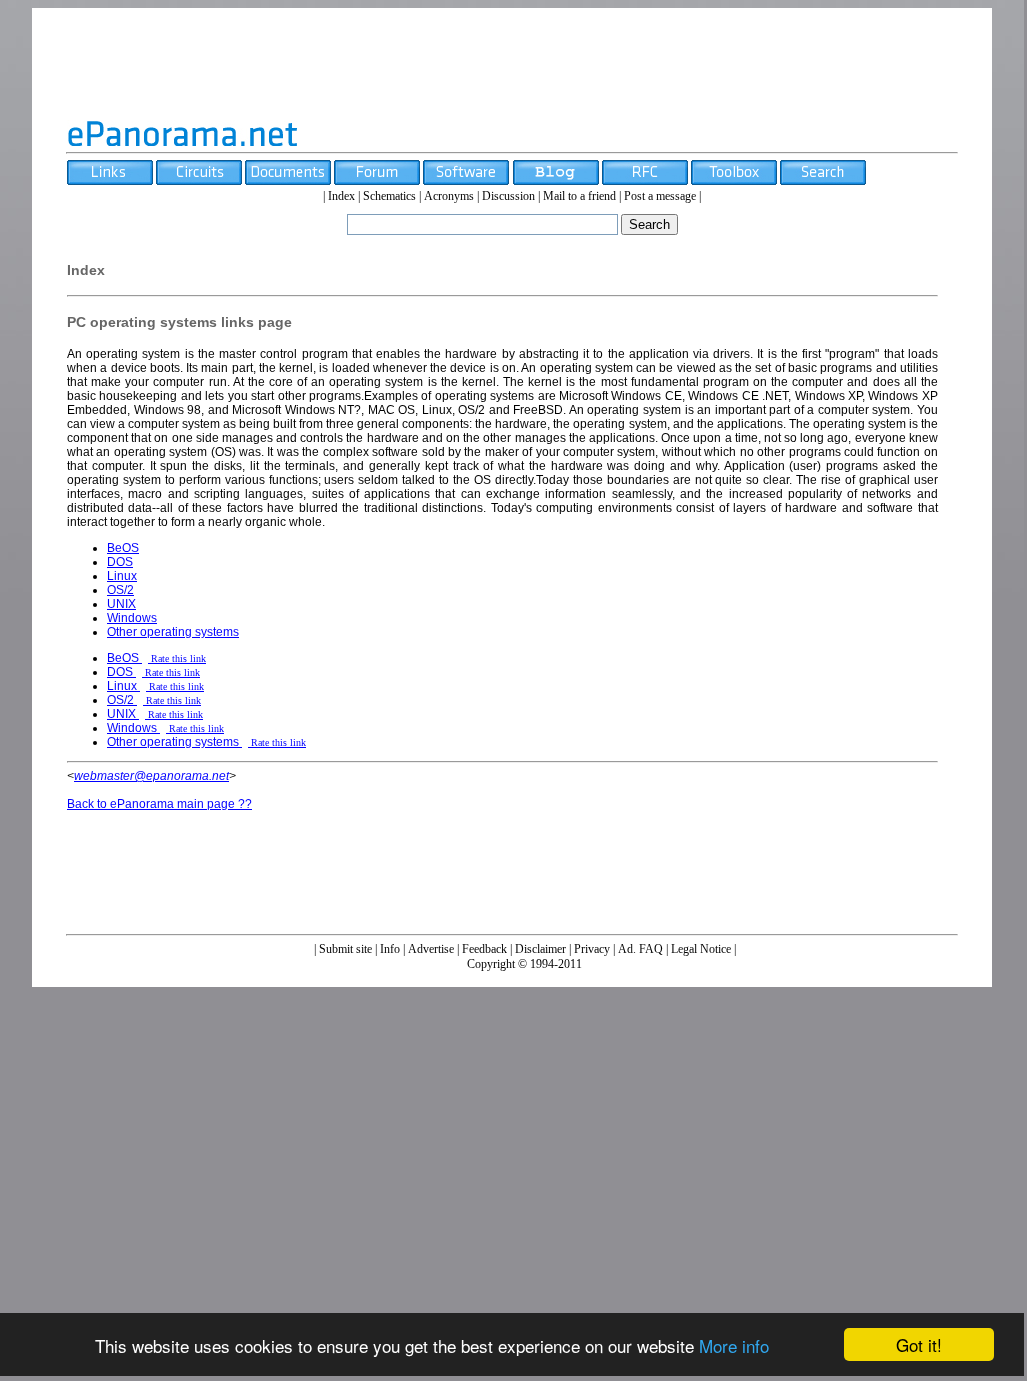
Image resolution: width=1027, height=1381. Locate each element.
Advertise (431, 949)
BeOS (123, 548)
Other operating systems (173, 632)
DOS (120, 562)
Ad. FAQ (640, 949)
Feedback (484, 949)
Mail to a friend (579, 196)
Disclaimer (540, 949)
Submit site (345, 949)
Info (390, 949)
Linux (122, 576)
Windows (132, 618)
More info (734, 1345)
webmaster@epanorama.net (151, 776)
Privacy (592, 949)
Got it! (919, 1344)
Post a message (660, 196)
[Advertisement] (512, 63)
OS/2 (120, 590)
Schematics (389, 196)
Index (341, 196)
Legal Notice (701, 949)
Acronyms (449, 196)
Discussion (508, 196)
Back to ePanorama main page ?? (159, 804)
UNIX (121, 604)
